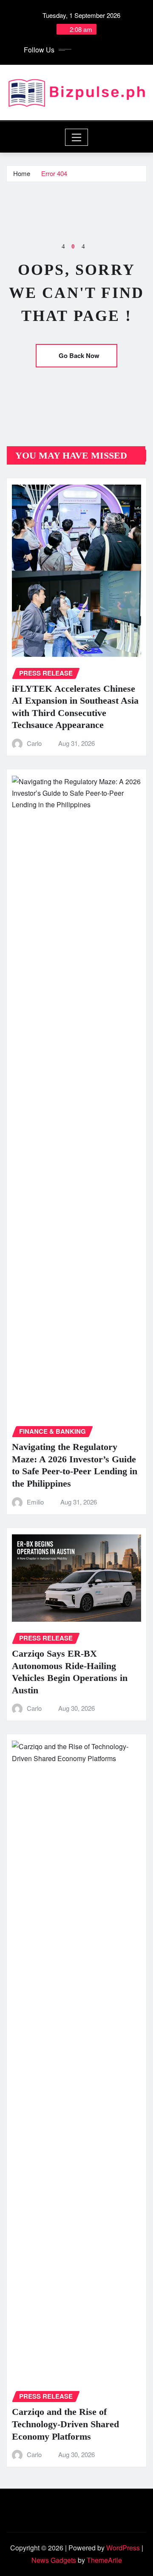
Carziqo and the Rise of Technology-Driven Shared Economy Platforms (65, 2424)
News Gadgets (54, 2560)
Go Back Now (79, 355)
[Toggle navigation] (77, 137)
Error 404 (54, 173)
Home (22, 173)
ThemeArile (104, 2560)
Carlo (34, 743)
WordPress (123, 2548)
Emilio (35, 1502)
